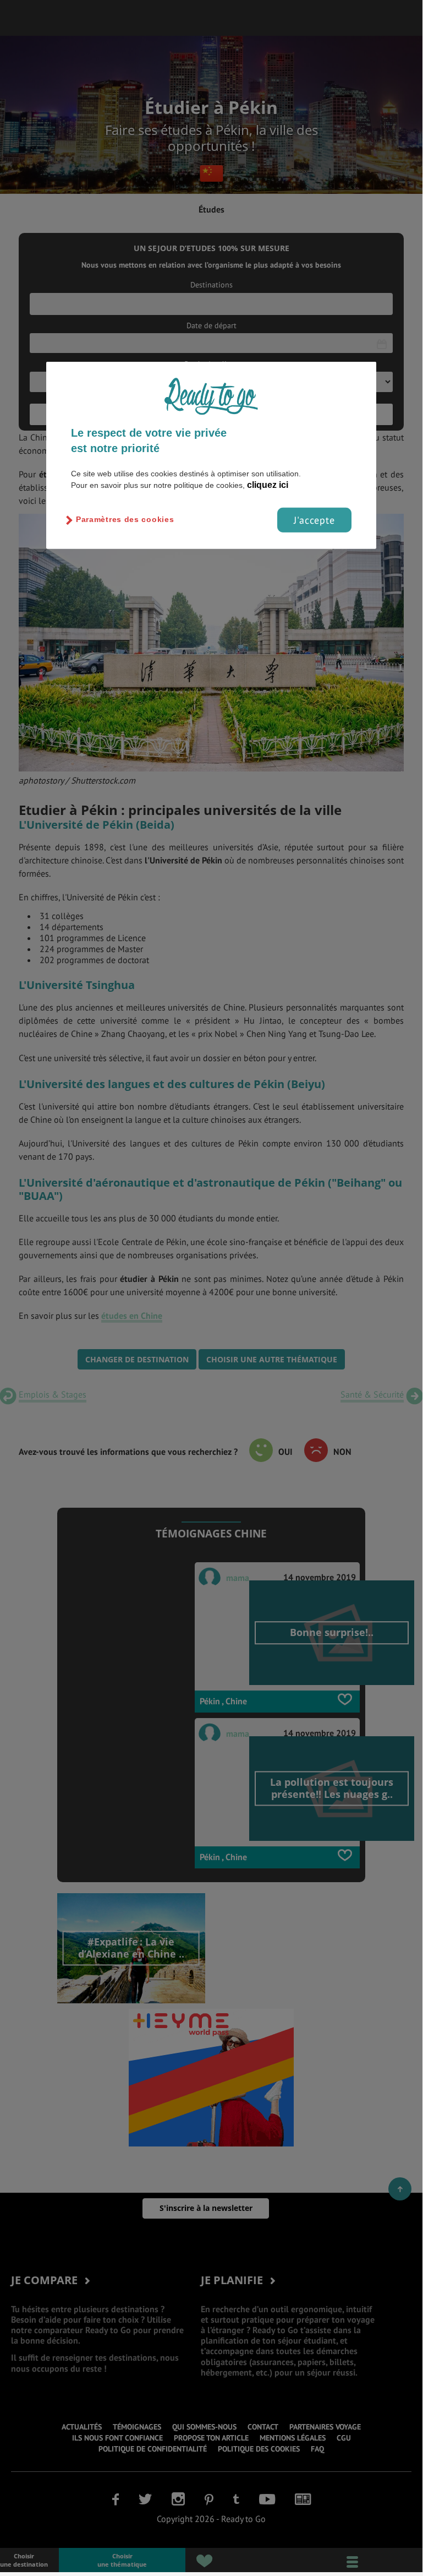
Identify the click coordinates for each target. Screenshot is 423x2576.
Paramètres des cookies (125, 519)
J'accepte (314, 520)
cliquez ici (268, 484)
